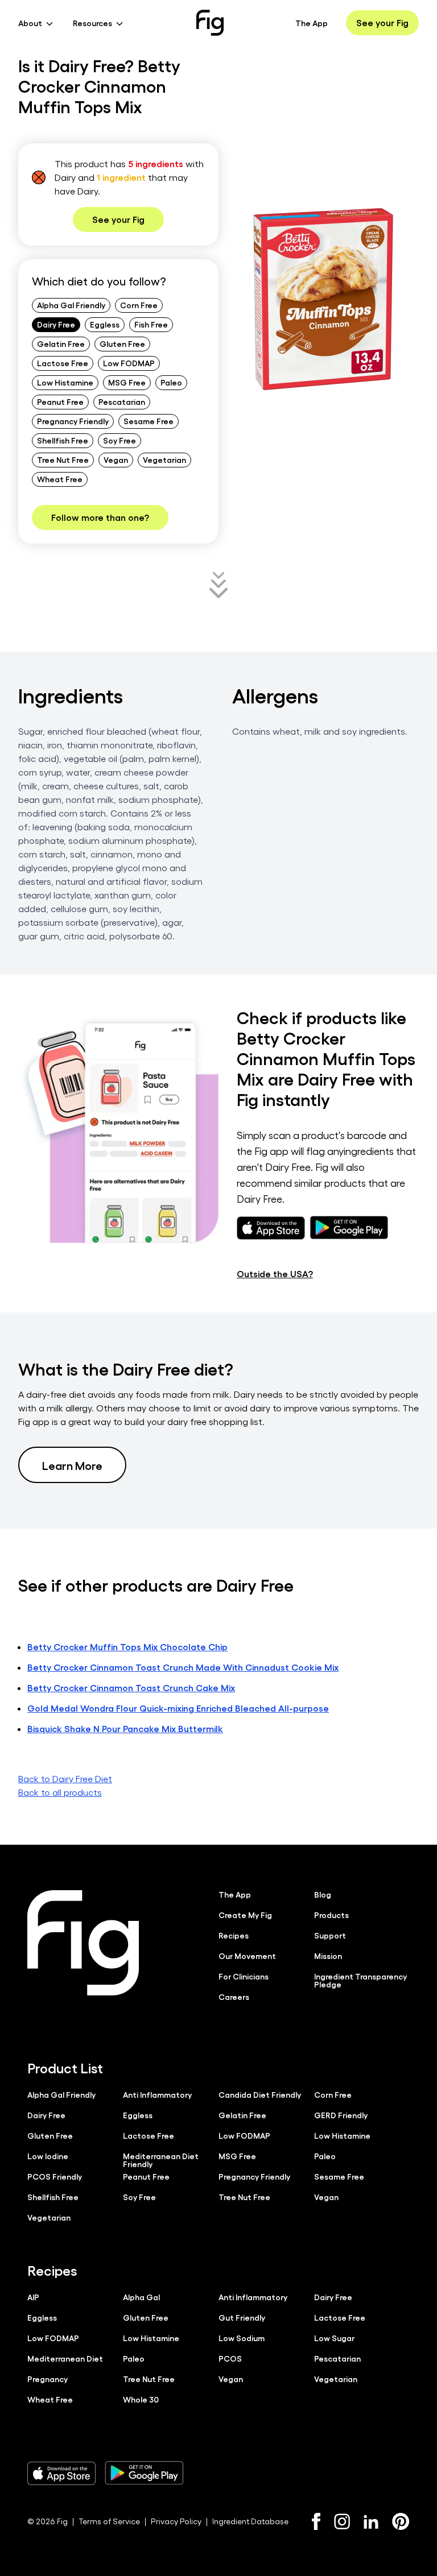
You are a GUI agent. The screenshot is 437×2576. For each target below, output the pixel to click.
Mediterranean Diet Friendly (161, 2160)
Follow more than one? (100, 517)
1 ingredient (121, 177)
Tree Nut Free (63, 459)
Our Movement (247, 1956)
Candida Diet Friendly (260, 2094)
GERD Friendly (341, 2115)
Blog (323, 1894)
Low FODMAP (129, 363)
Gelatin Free (61, 343)
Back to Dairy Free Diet (65, 1778)
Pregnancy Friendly (73, 421)
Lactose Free (63, 363)
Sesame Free (149, 421)
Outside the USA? (275, 1273)
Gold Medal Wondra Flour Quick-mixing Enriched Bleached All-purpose (178, 1708)
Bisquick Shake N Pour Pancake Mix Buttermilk (125, 1728)
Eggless (105, 324)
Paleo (171, 382)
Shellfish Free (63, 440)
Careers (234, 1997)
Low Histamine (65, 382)
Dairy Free (56, 324)
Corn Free (139, 305)
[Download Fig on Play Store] (144, 2473)
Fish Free (151, 324)
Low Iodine (48, 2156)
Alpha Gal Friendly (71, 305)
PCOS (230, 2358)
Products (331, 1915)
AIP (33, 2297)
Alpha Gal (141, 2297)
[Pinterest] (401, 2521)
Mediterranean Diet (65, 2358)
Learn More (72, 1465)
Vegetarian (164, 459)
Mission (328, 1956)
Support (330, 1935)
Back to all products (60, 1792)
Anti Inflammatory (157, 2094)
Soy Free (119, 440)
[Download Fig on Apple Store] (61, 2473)
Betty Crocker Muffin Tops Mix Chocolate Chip (127, 1647)
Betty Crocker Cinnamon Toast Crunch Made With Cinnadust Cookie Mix (183, 1667)
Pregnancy (48, 2379)
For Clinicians (244, 1976)
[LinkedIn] (371, 2522)
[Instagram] (342, 2521)
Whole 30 (141, 2399)
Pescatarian (122, 401)
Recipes (234, 1935)
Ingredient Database (250, 2521)
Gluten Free (122, 343)
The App (312, 23)
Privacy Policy (176, 2521)
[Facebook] (316, 2521)
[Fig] (210, 23)
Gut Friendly (242, 2317)
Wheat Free (60, 479)
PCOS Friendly (55, 2176)
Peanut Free (60, 401)
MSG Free (127, 382)
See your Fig (382, 22)
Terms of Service (109, 2521)
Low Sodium (242, 2338)
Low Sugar (334, 2338)
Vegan (116, 459)
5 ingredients (156, 163)
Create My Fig (245, 1915)
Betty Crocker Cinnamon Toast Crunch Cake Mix (131, 1687)
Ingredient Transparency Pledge (360, 1980)
